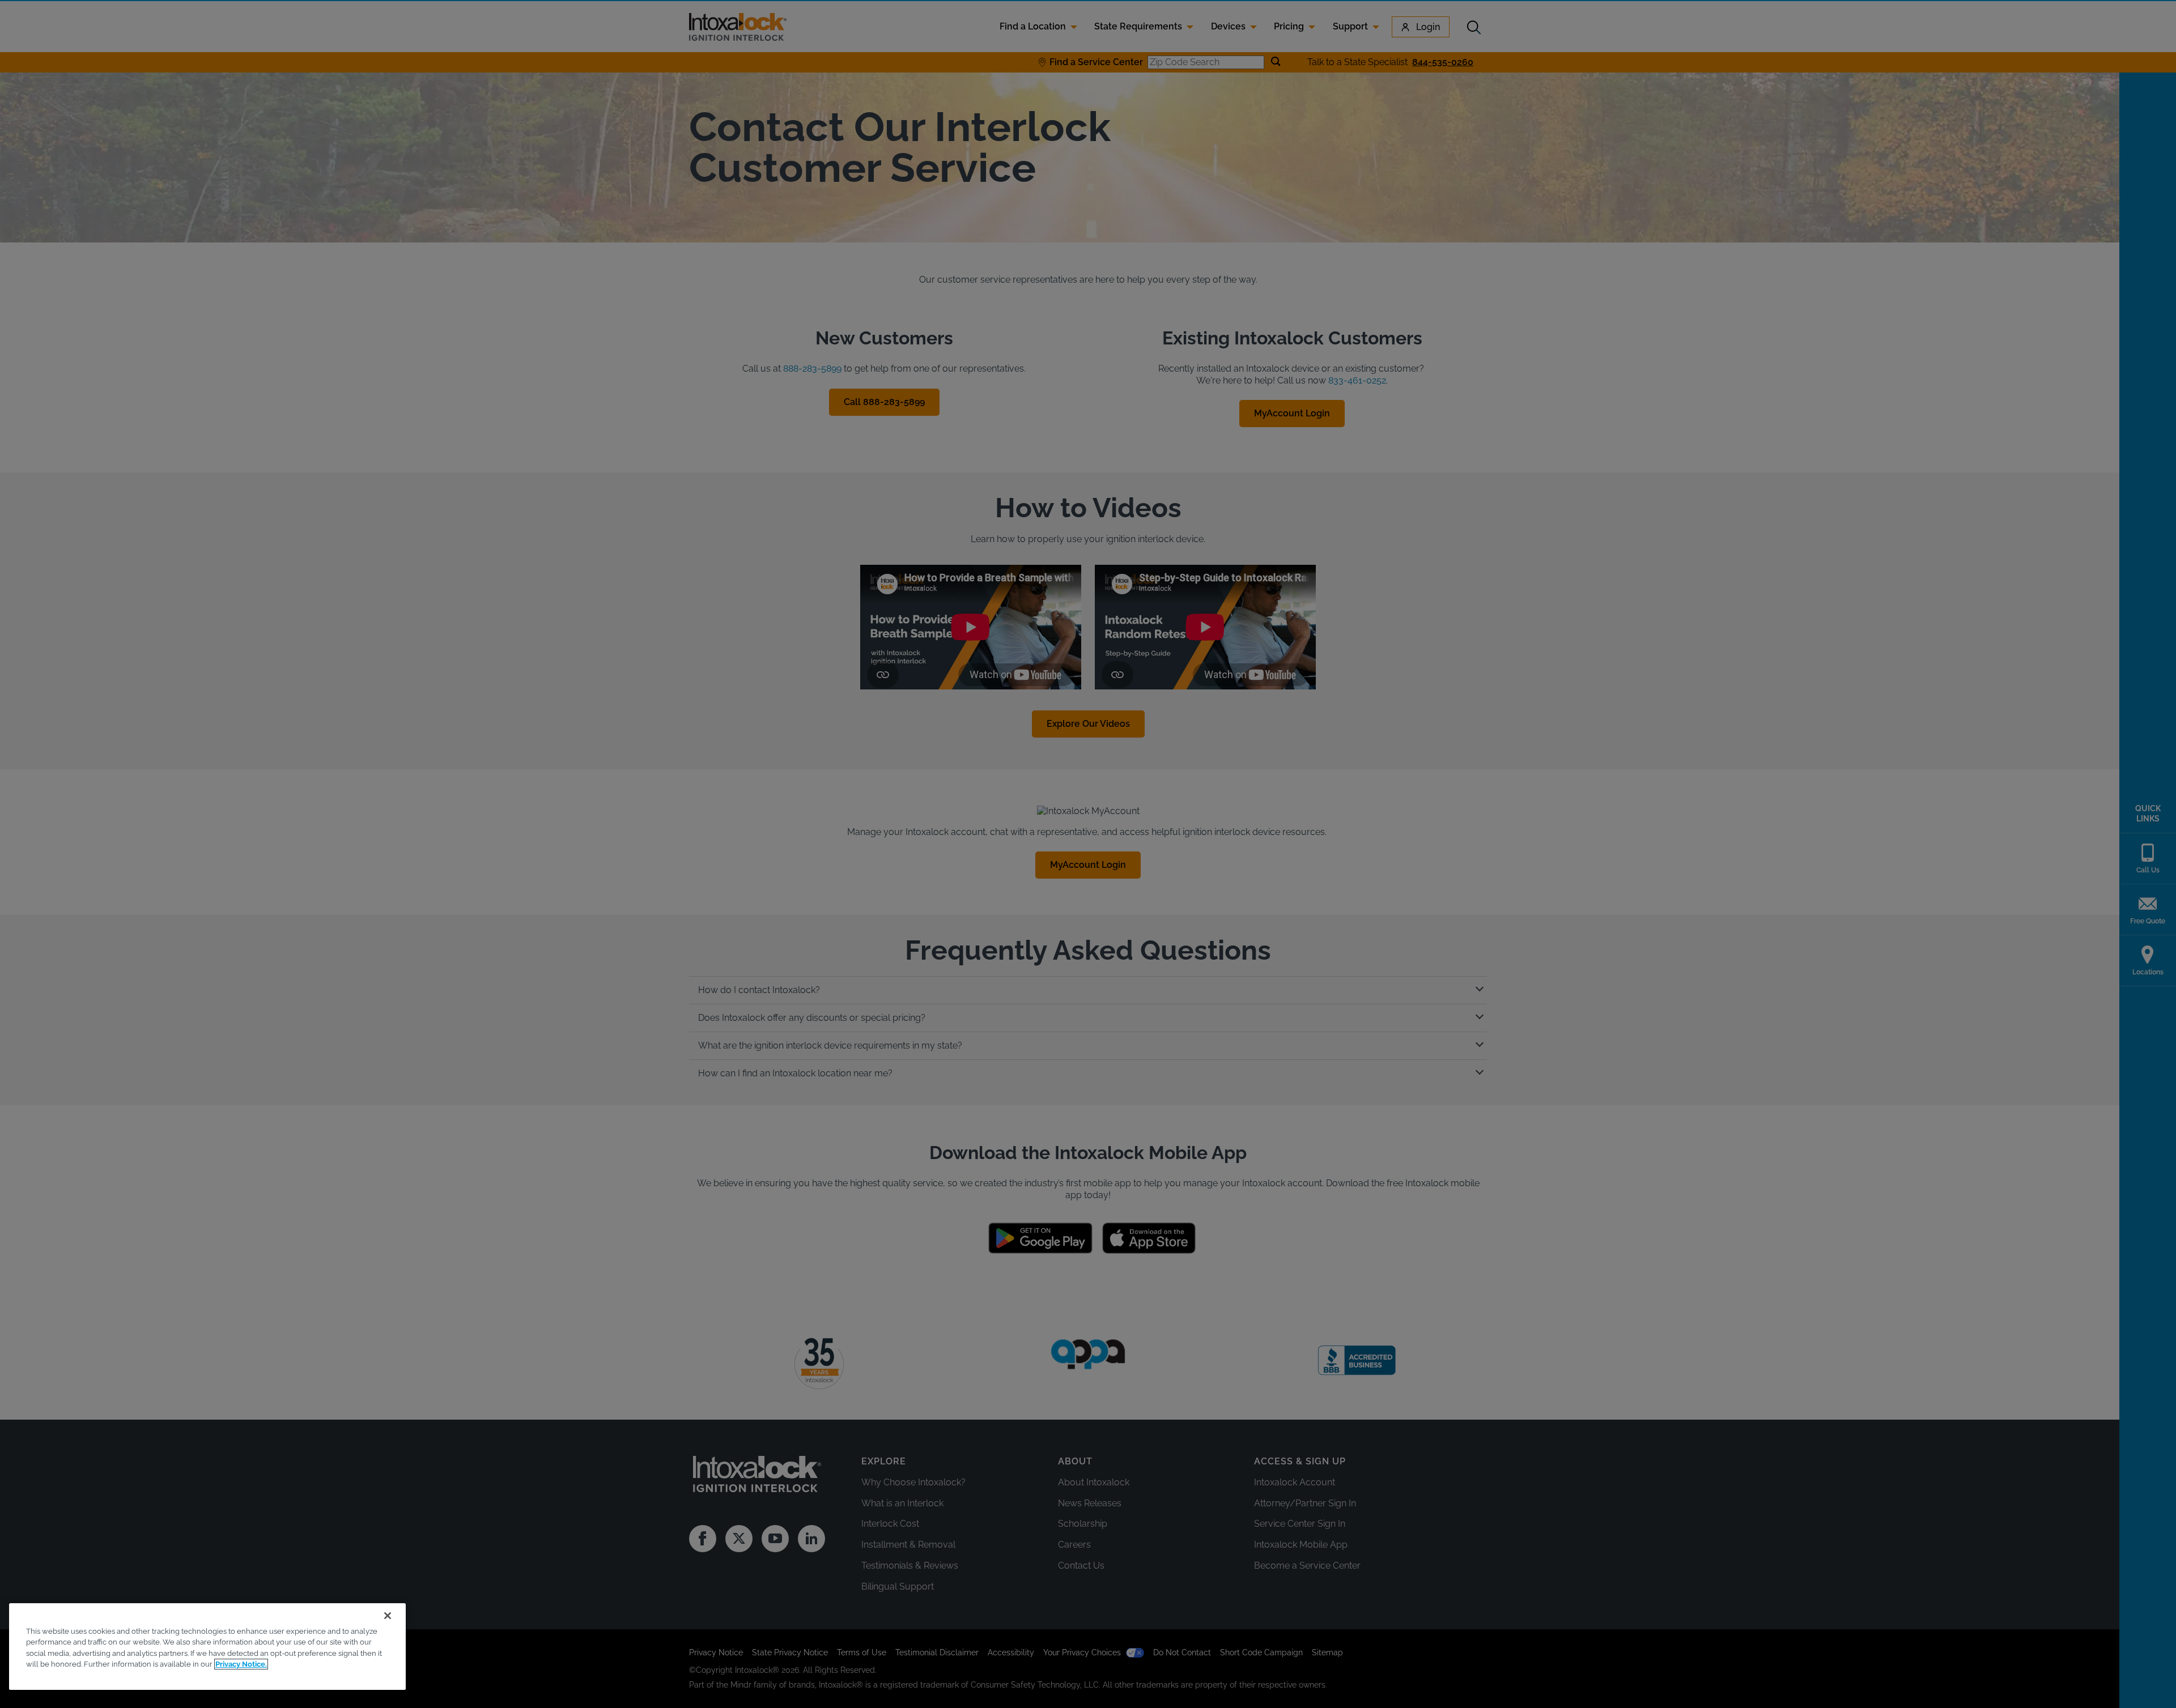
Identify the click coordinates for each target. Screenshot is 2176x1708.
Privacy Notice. (241, 1664)
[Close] (388, 1616)
